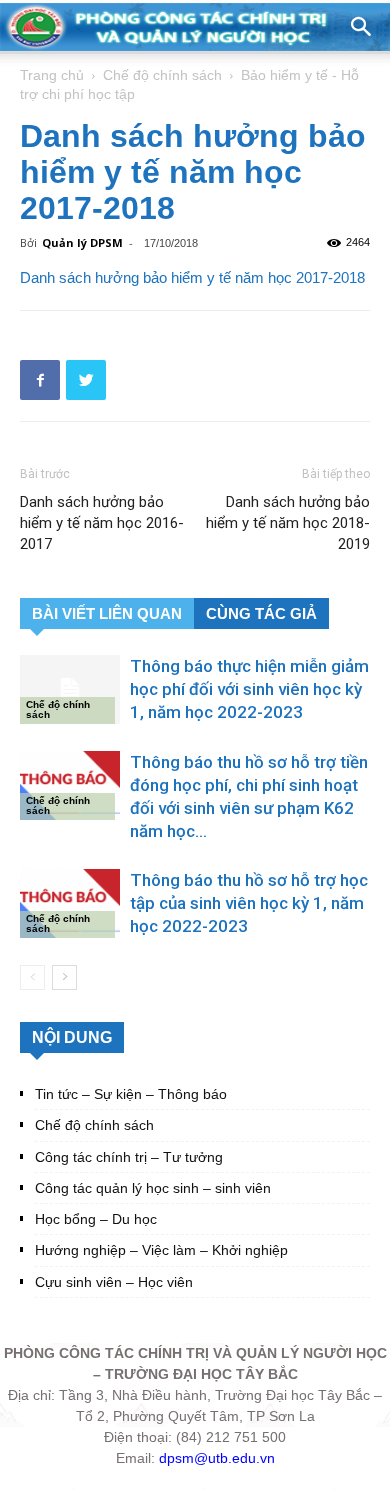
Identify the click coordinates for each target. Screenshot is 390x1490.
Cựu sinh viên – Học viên (114, 1282)
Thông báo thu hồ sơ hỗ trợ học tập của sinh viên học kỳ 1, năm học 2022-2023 (249, 903)
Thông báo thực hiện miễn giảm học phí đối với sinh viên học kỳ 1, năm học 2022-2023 (249, 689)
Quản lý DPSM (82, 242)
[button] (362, 27)
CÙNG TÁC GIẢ (261, 613)
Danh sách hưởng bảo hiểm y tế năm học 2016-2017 (102, 523)
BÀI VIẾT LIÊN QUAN (107, 613)
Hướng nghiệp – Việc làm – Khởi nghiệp (161, 1250)
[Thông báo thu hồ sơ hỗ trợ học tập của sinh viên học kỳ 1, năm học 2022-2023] (70, 903)
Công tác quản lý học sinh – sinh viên (153, 1188)
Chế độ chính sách (162, 75)
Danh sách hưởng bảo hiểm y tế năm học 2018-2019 (288, 523)
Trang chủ (52, 75)
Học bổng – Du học (96, 1219)
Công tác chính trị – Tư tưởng (129, 1157)
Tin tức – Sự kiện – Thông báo (131, 1094)
